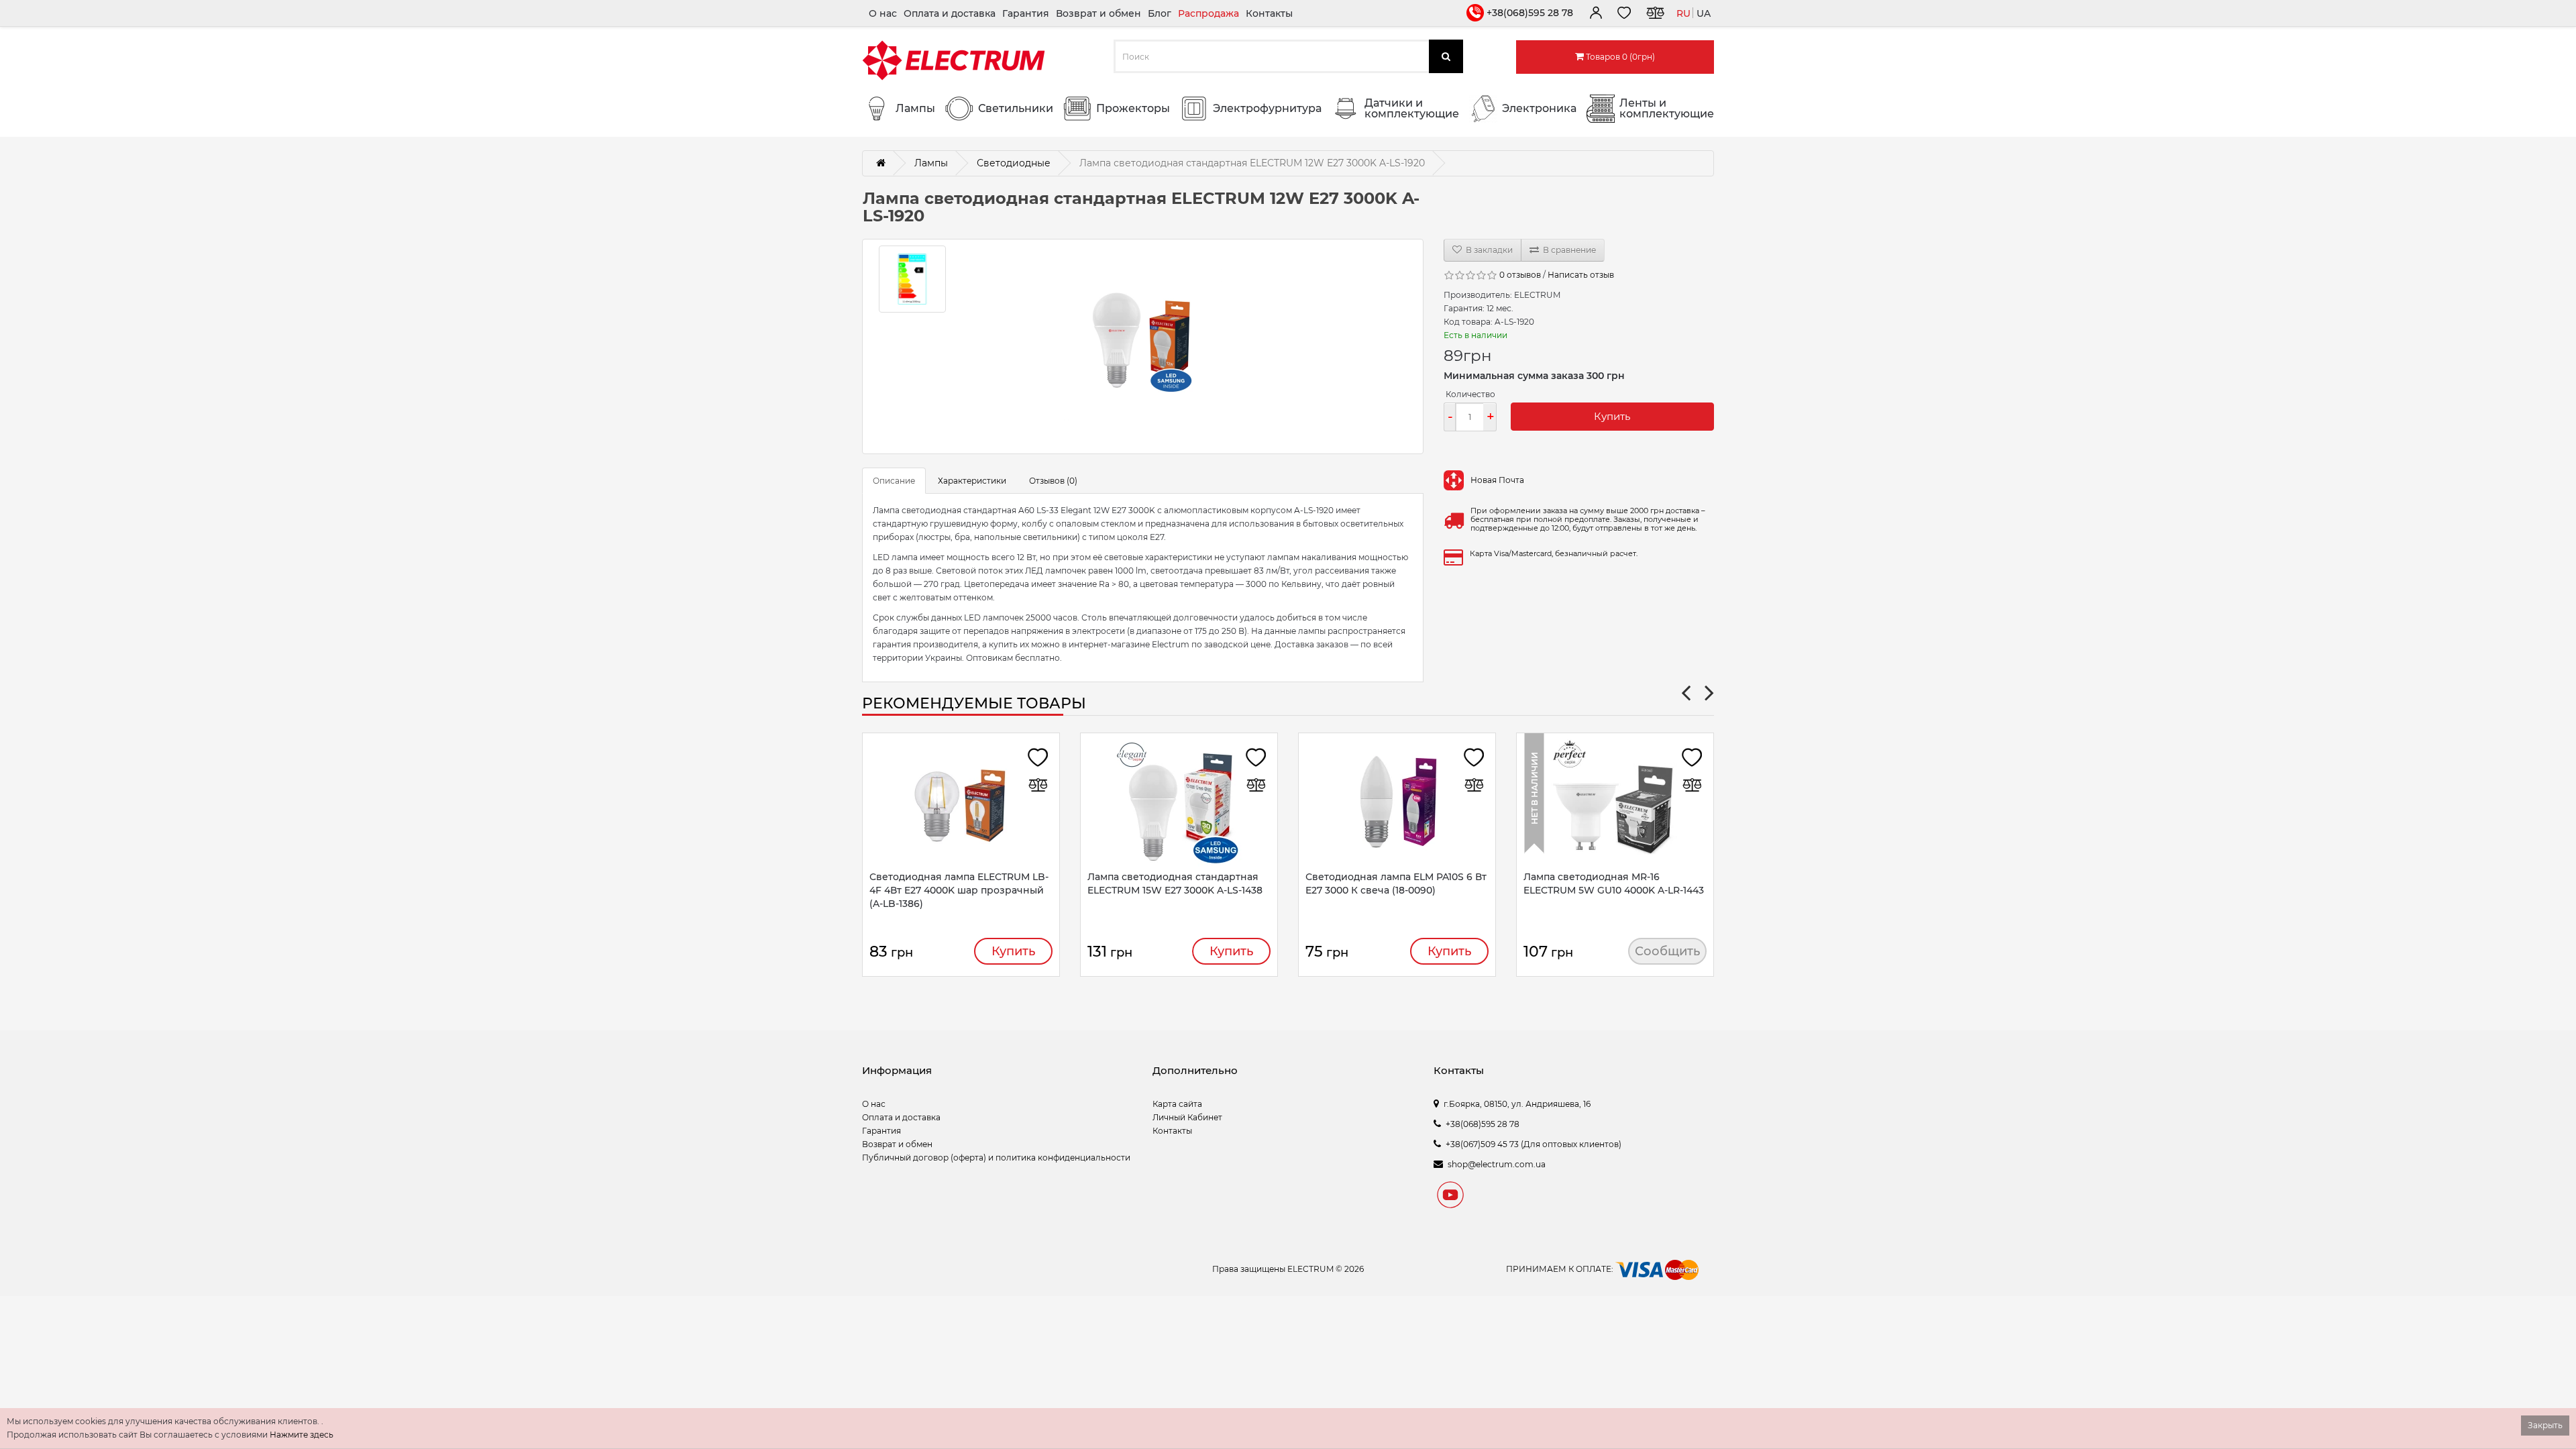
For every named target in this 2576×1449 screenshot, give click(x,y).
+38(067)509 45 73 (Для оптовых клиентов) (1534, 1144)
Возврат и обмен (1098, 13)
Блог (1160, 13)
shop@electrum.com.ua (1497, 1164)
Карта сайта (1177, 1104)
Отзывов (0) (1053, 481)
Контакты (1269, 13)
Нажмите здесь (302, 1435)
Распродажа (1209, 13)
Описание (894, 481)
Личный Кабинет (1187, 1117)
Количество (1470, 394)
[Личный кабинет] (1595, 15)
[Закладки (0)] (1624, 15)
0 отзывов (1520, 275)
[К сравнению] (1655, 15)
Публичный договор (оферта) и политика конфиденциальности (996, 1158)
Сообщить (1667, 951)
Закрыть (2545, 1425)
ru (1683, 13)
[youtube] (1450, 1197)
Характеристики (972, 481)
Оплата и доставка (950, 13)
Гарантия (1026, 13)
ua (1704, 13)
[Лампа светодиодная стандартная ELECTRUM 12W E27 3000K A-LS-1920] (1143, 346)
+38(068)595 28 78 (1530, 13)
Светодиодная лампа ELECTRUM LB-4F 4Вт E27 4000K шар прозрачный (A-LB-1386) (959, 890)
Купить (1612, 416)
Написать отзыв (1581, 275)
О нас (883, 13)
